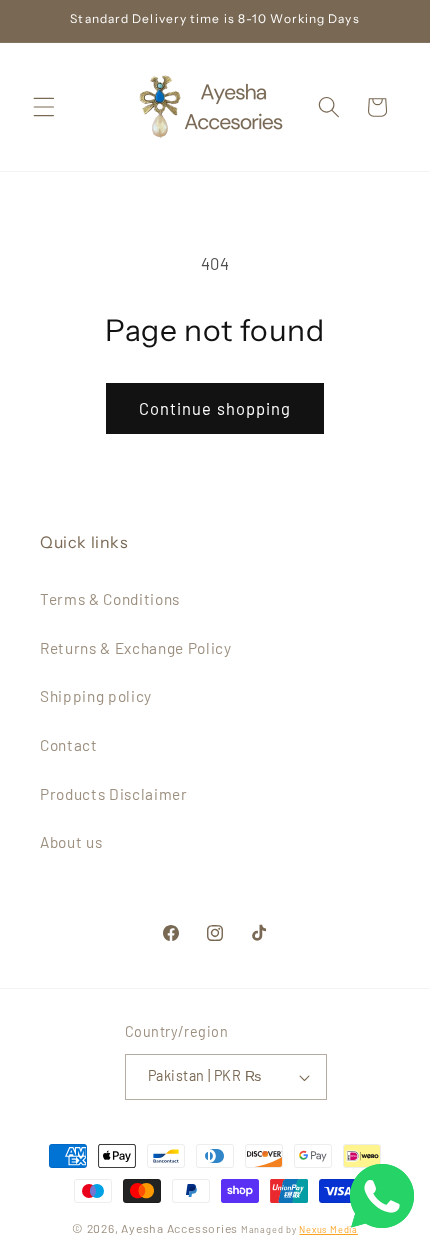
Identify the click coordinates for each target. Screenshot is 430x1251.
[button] (44, 107)
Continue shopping (215, 408)
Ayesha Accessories (179, 1228)
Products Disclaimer (114, 794)
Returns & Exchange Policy (136, 648)
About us (71, 842)
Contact (69, 745)
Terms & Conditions (110, 599)
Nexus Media (328, 1229)
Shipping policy (96, 696)
